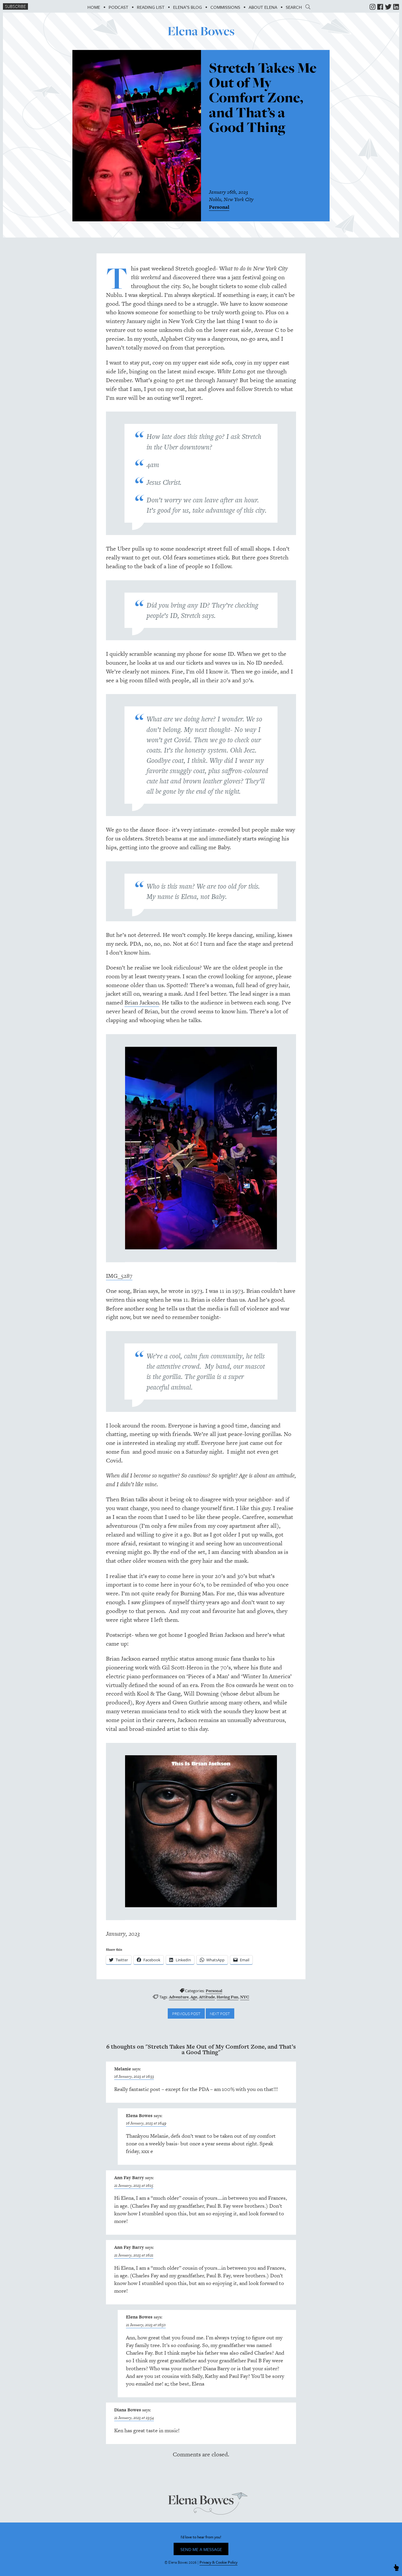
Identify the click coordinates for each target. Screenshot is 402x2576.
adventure (179, 1997)
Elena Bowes (201, 31)
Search (296, 7)
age (194, 1997)
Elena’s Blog (187, 7)
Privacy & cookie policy (219, 2562)
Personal (219, 207)
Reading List (151, 7)
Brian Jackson (142, 1002)
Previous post (186, 2014)
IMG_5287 (119, 1276)
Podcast (118, 7)
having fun (227, 1997)
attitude (207, 1997)
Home (94, 7)
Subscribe (15, 6)
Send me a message (201, 2549)
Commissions (225, 7)
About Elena (263, 7)
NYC (245, 1997)
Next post (220, 2014)
